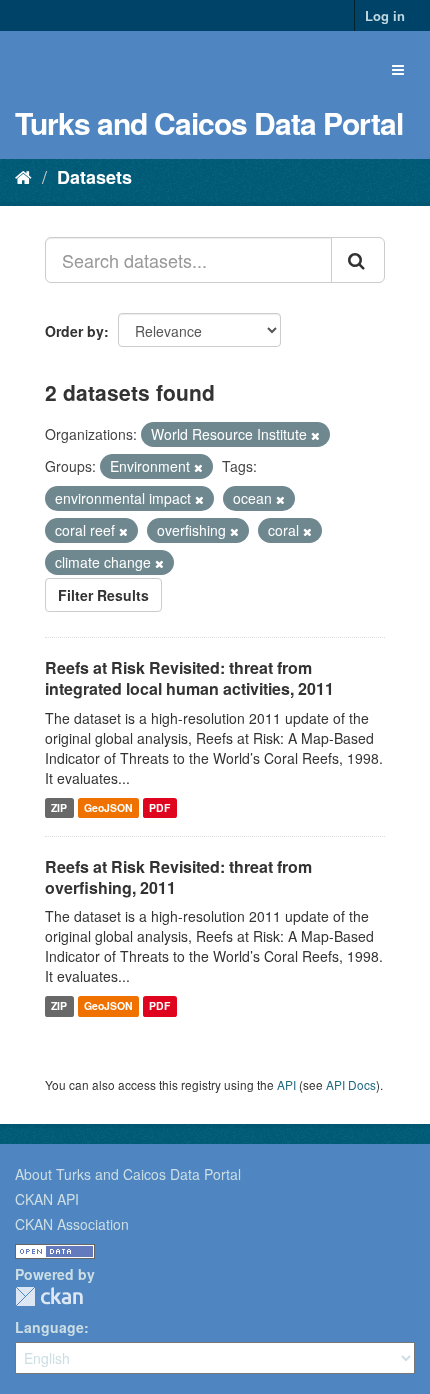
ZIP (59, 807)
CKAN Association (72, 1224)
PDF (159, 807)
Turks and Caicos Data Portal (209, 122)
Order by (74, 331)
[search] (358, 260)
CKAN (49, 1296)
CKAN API (47, 1199)
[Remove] (315, 435)
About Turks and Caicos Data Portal (128, 1174)
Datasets (94, 177)
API (286, 1084)
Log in (385, 15)
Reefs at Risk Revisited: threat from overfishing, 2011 (178, 877)
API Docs (351, 1084)
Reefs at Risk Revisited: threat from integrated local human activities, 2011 (189, 678)
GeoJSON (108, 807)
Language (49, 1327)
